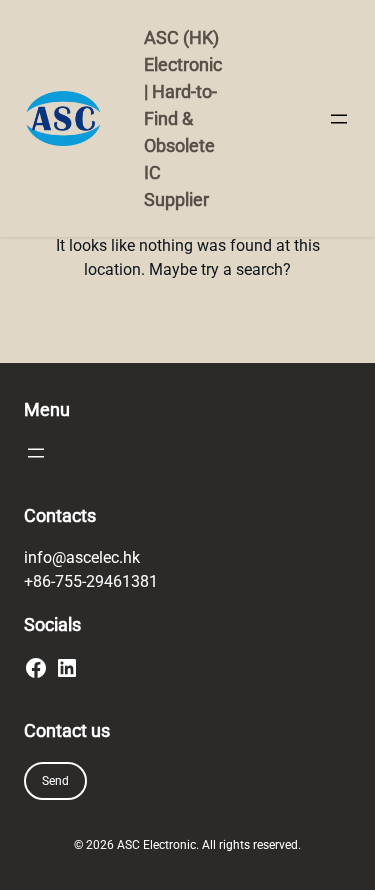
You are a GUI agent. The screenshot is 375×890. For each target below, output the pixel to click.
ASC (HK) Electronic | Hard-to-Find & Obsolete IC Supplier (183, 118)
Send (55, 781)
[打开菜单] (339, 119)
